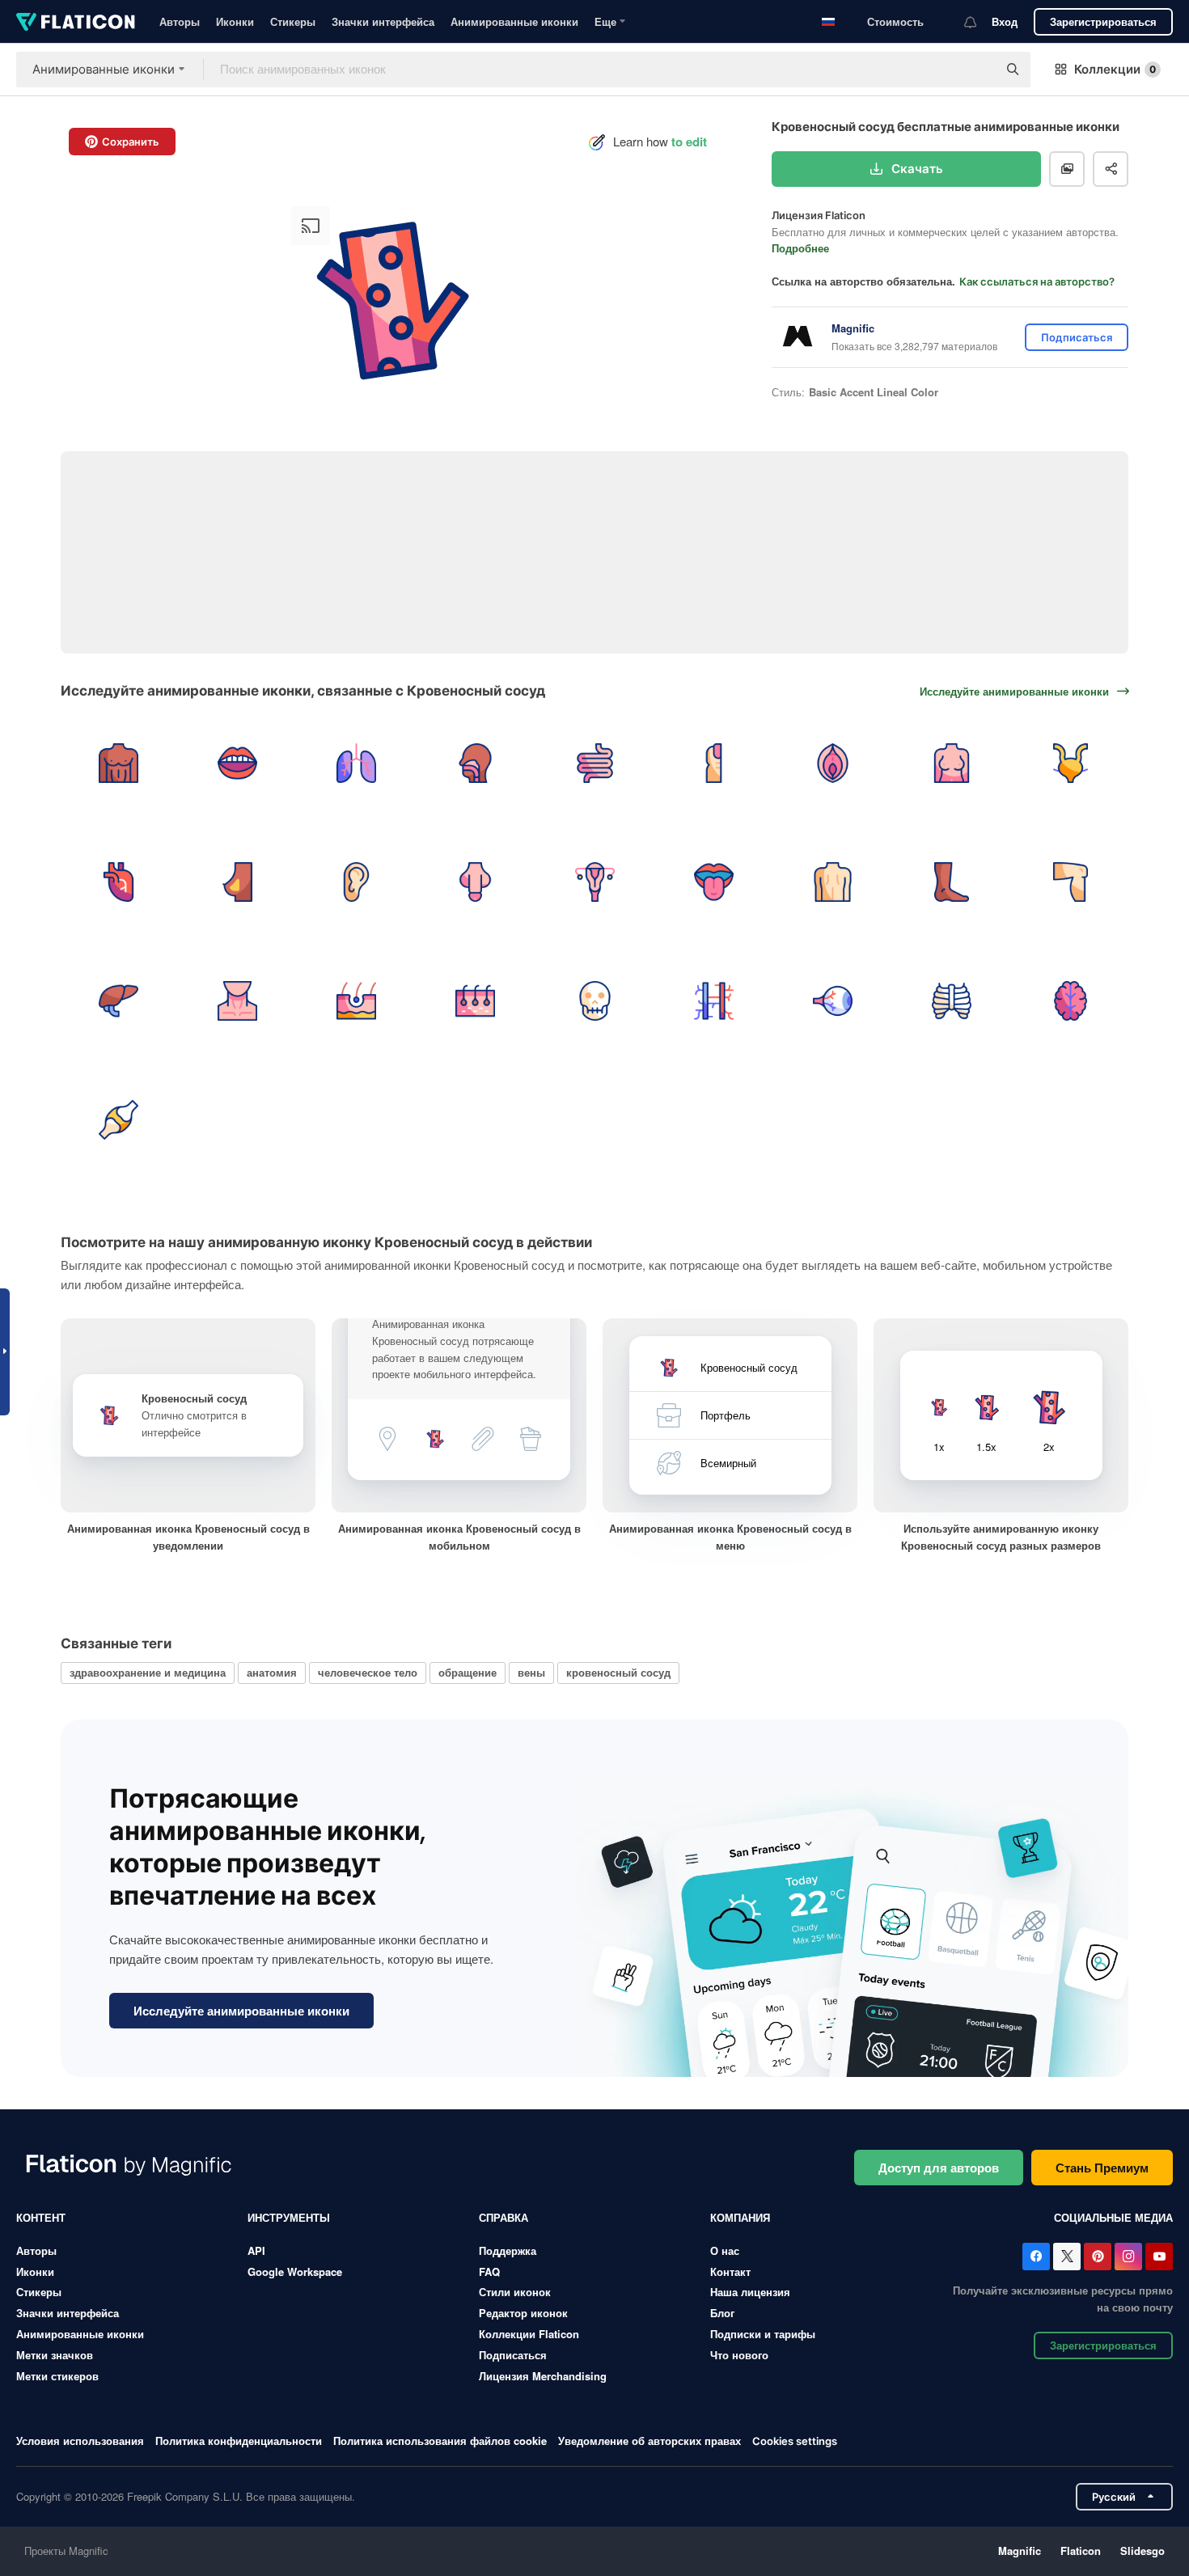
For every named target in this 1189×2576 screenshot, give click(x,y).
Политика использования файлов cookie (440, 2441)
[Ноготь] (713, 763)
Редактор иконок (523, 2313)
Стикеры (293, 21)
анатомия (272, 1672)
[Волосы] (356, 1000)
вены (531, 1672)
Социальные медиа (1113, 2217)
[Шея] (237, 1000)
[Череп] (594, 1000)
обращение (468, 1672)
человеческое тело (368, 1672)
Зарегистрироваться (1103, 21)
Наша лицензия (750, 2292)
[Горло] (476, 763)
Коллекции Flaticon (529, 2334)
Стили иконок (515, 2292)
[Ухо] (356, 882)
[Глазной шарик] (832, 1000)
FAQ (489, 2271)
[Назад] (832, 882)
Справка (504, 2217)
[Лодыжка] (952, 882)
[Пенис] (476, 882)
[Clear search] (977, 70)
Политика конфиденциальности (239, 2441)
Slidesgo (1142, 2551)
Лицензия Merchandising (543, 2376)
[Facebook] (1036, 2257)
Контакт (730, 2271)
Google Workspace (295, 2271)
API (256, 2250)
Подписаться (513, 2355)
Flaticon (1081, 2551)
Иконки (235, 21)
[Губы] (237, 763)
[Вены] (713, 1000)
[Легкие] (356, 763)
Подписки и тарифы (763, 2334)
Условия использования (80, 2441)
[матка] (594, 882)
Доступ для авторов (939, 2168)
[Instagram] (1128, 2257)
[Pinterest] (1098, 2257)
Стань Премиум (1102, 2168)
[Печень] (118, 1000)
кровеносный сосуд (618, 1672)
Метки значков (55, 2355)
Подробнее (800, 248)
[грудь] (952, 763)
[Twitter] (1067, 2257)
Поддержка (508, 2250)
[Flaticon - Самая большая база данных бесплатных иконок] (76, 22)
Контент (41, 2217)
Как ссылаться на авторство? (1037, 281)
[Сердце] (118, 882)
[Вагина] (832, 763)
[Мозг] (1071, 1000)
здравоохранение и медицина (148, 1672)
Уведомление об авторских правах (650, 2441)
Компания (740, 2217)
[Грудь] (118, 763)
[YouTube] (1159, 2257)
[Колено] (1071, 882)
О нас (725, 2250)
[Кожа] (476, 1000)
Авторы (180, 21)
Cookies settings (795, 2441)
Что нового (739, 2355)
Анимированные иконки (514, 21)
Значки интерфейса (383, 21)
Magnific (1020, 2551)
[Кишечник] (594, 763)
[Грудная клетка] (952, 1000)
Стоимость (895, 21)
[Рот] (713, 882)
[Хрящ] (118, 1120)
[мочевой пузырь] (1071, 763)
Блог (722, 2313)
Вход (1005, 21)
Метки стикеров (57, 2376)
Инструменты (289, 2217)
